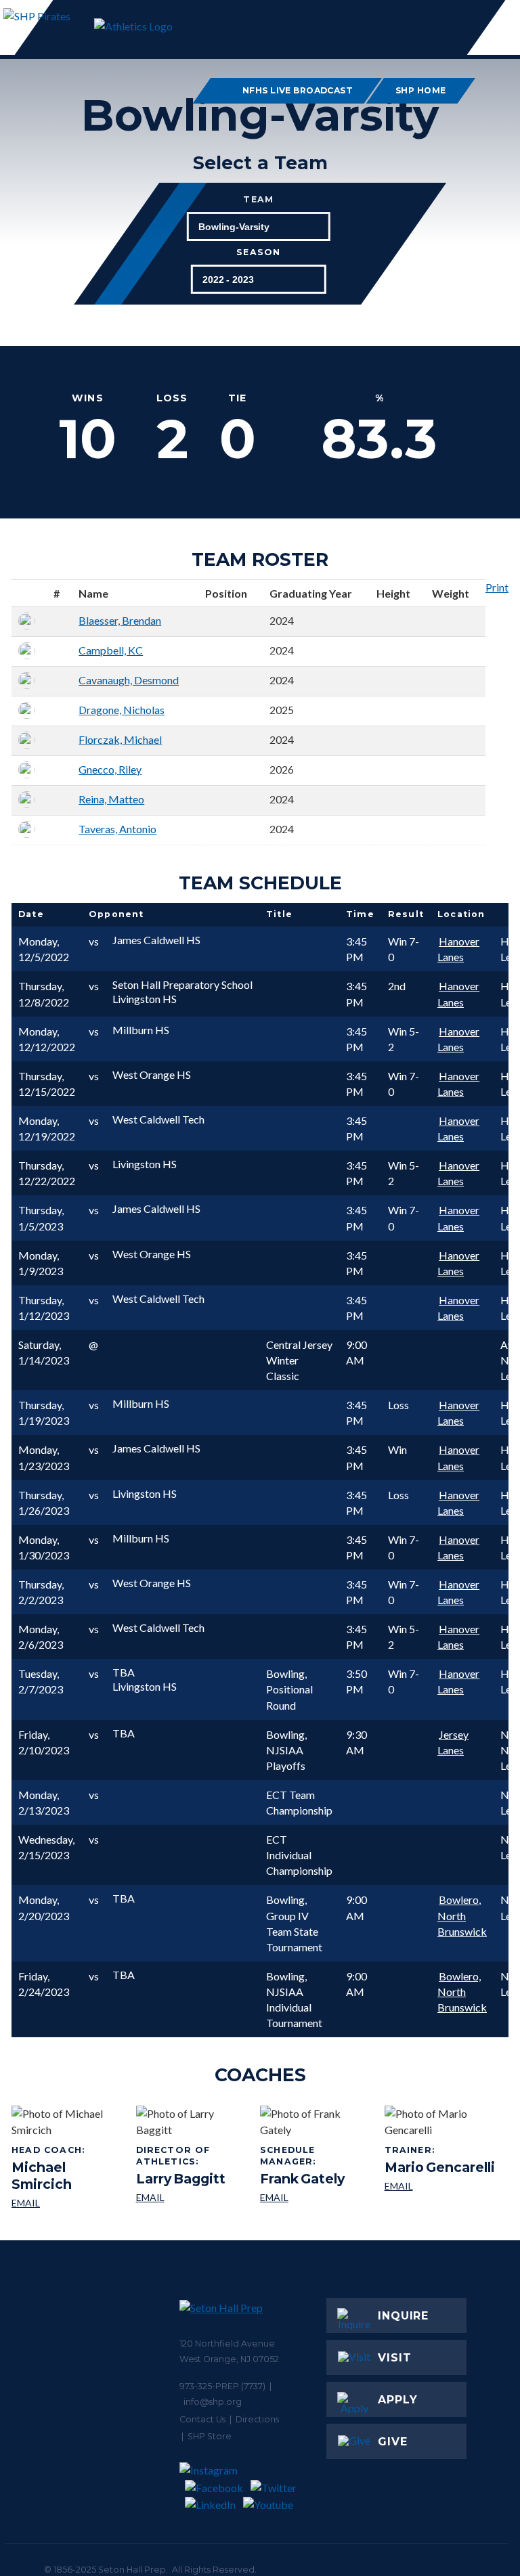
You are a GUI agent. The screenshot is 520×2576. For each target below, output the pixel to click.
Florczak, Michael (120, 739)
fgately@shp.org (317, 2198)
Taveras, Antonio (117, 829)
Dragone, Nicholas (122, 710)
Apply (398, 2400)
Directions (257, 2419)
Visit (395, 2358)
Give (393, 2442)
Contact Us (202, 2419)
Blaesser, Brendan (120, 620)
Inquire (403, 2316)
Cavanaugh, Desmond (129, 680)
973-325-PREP (209, 2386)
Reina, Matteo (111, 799)
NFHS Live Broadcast (297, 90)
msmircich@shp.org (69, 2203)
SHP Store (210, 2436)
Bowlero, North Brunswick (462, 1915)
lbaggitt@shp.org (193, 2198)
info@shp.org (213, 2402)
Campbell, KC (111, 650)
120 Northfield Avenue (227, 2344)
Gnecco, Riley (110, 769)
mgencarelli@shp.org (440, 2186)
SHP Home (421, 90)
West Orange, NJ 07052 (229, 2359)
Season (258, 253)
